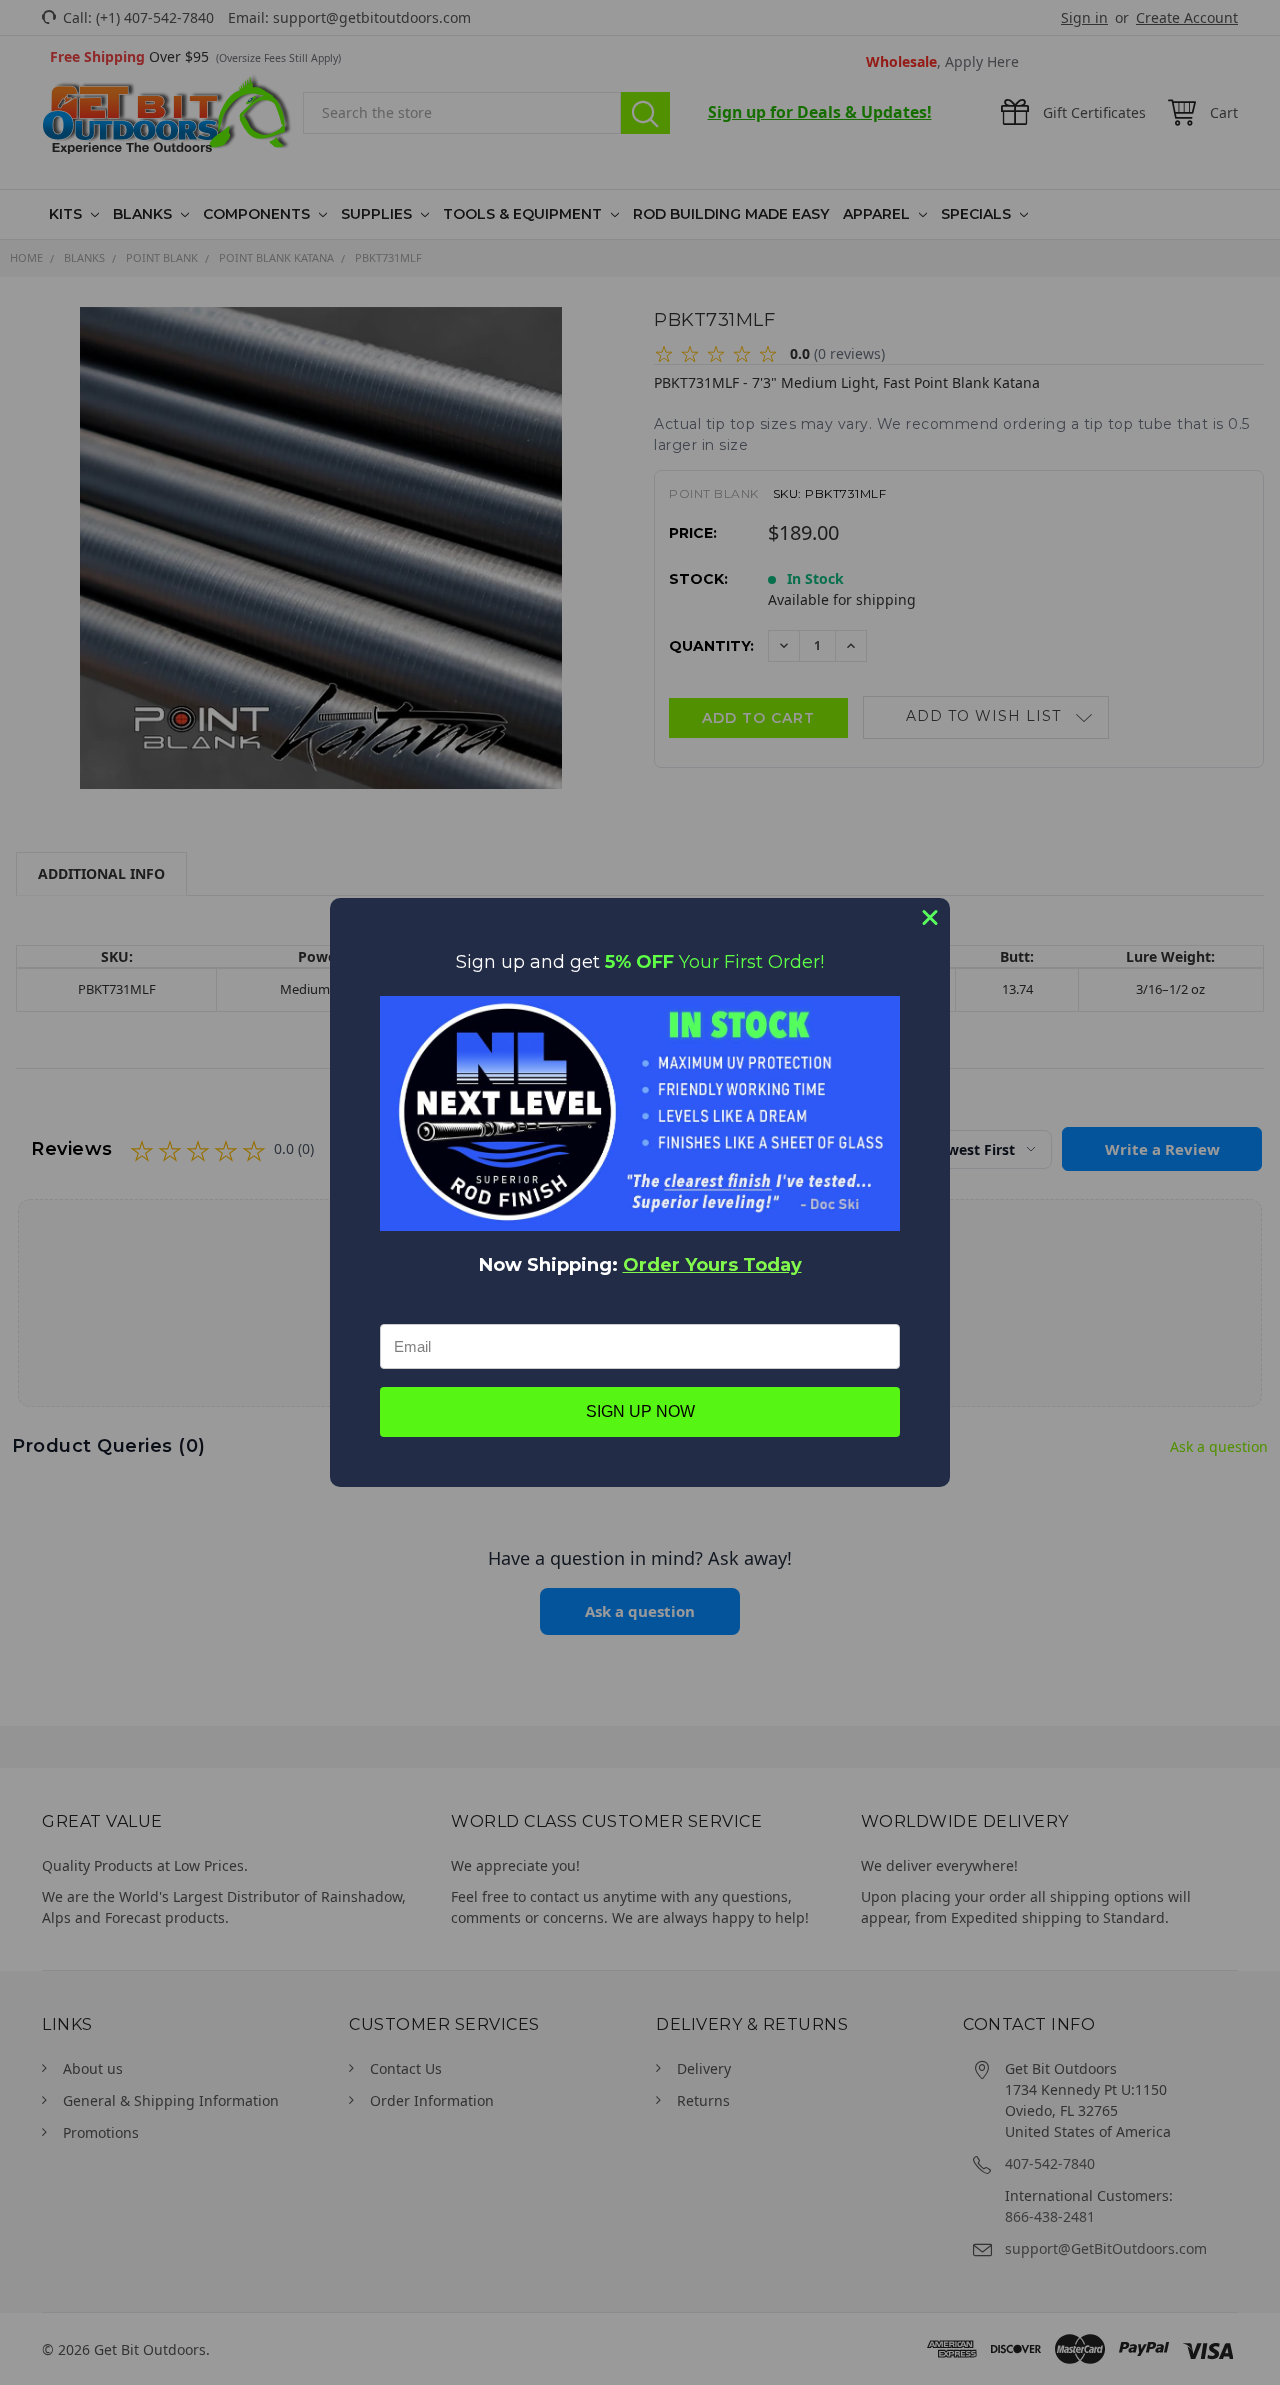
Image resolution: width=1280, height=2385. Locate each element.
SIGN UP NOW (640, 1411)
